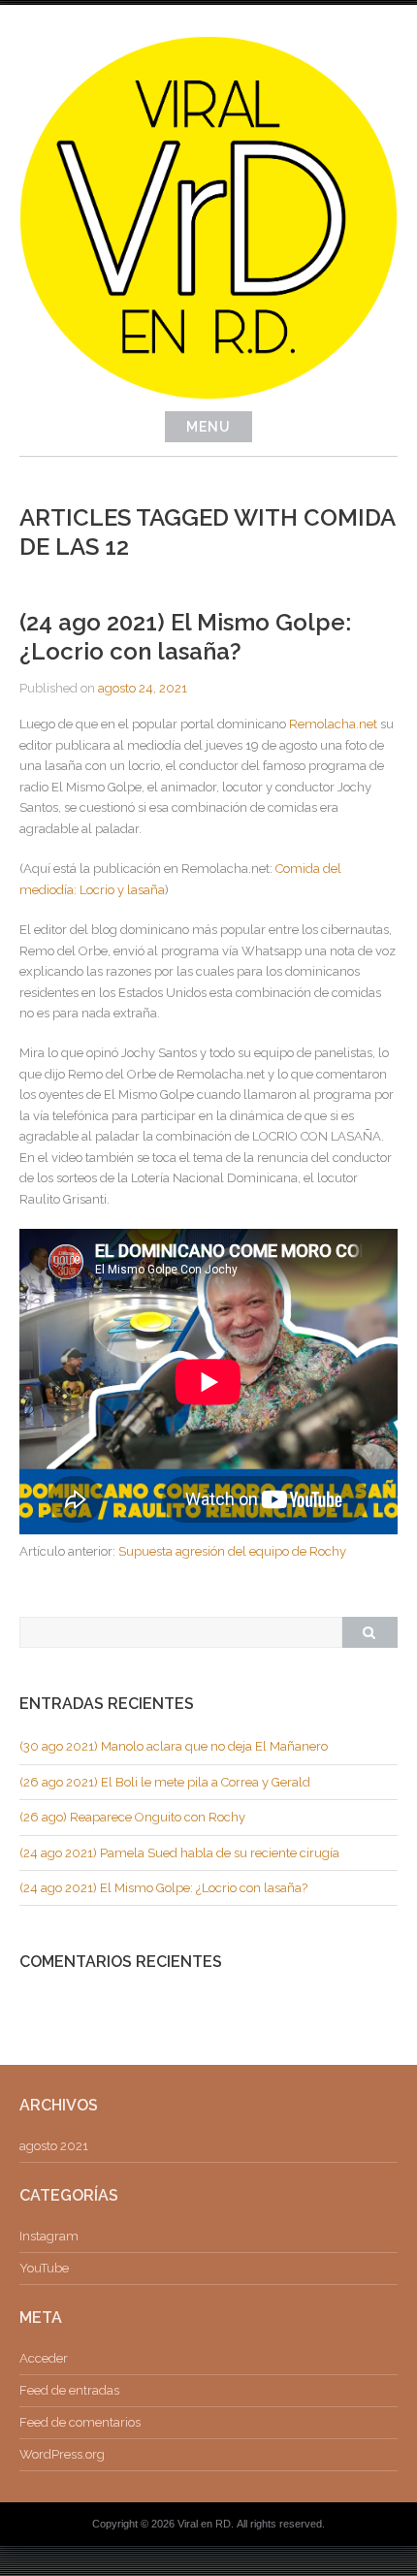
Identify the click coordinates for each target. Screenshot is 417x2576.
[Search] (369, 1632)
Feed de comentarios (80, 2422)
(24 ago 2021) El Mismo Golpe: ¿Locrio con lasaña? (185, 637)
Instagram (49, 2236)
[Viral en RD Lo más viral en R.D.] (208, 395)
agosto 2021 (54, 2146)
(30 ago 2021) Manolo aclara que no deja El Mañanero (174, 1746)
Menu (208, 427)
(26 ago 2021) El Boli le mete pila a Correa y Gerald (165, 1782)
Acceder (44, 2358)
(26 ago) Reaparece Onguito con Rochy (132, 1817)
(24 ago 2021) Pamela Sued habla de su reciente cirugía (179, 1853)
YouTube (44, 2268)
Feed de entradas (69, 2390)
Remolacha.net (335, 724)
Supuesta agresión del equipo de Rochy (232, 1551)
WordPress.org (62, 2454)
